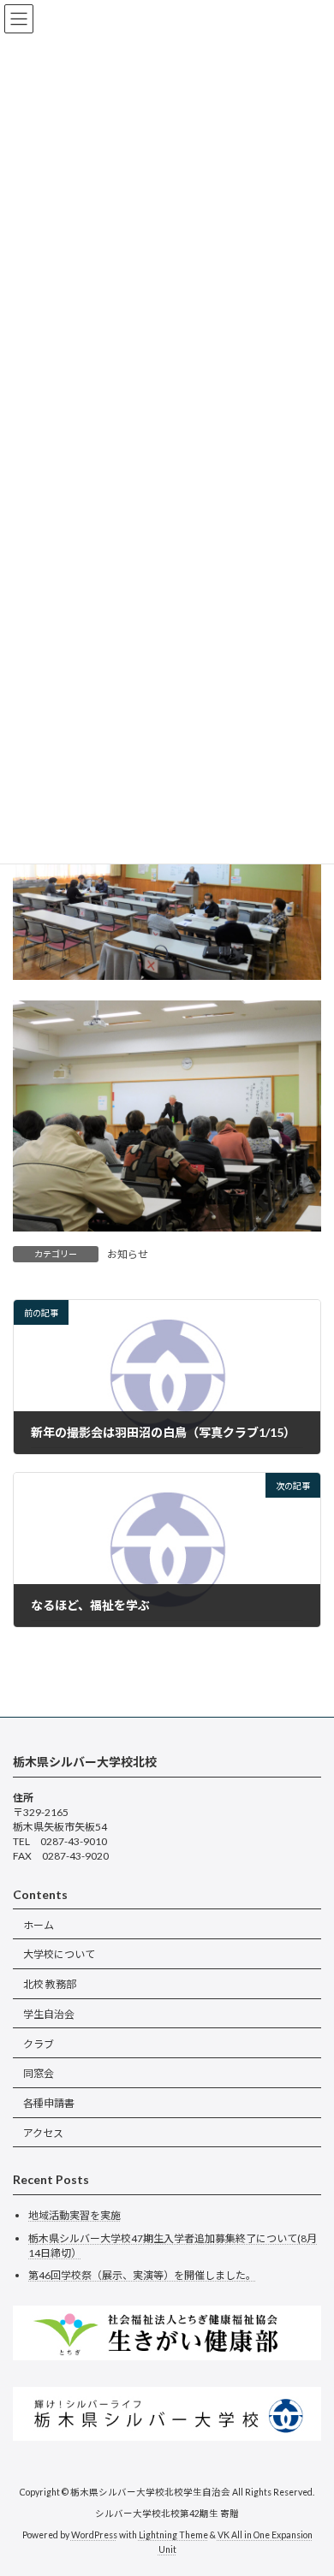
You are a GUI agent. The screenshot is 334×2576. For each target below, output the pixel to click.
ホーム (39, 1924)
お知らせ (128, 1254)
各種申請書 (49, 2103)
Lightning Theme (173, 2534)
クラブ (39, 2043)
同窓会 (39, 2073)
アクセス (43, 2133)
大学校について (59, 1954)
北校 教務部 (50, 1984)
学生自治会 (49, 2014)
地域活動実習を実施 (75, 2215)
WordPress (94, 2534)
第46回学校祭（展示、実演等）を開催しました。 (142, 2275)
